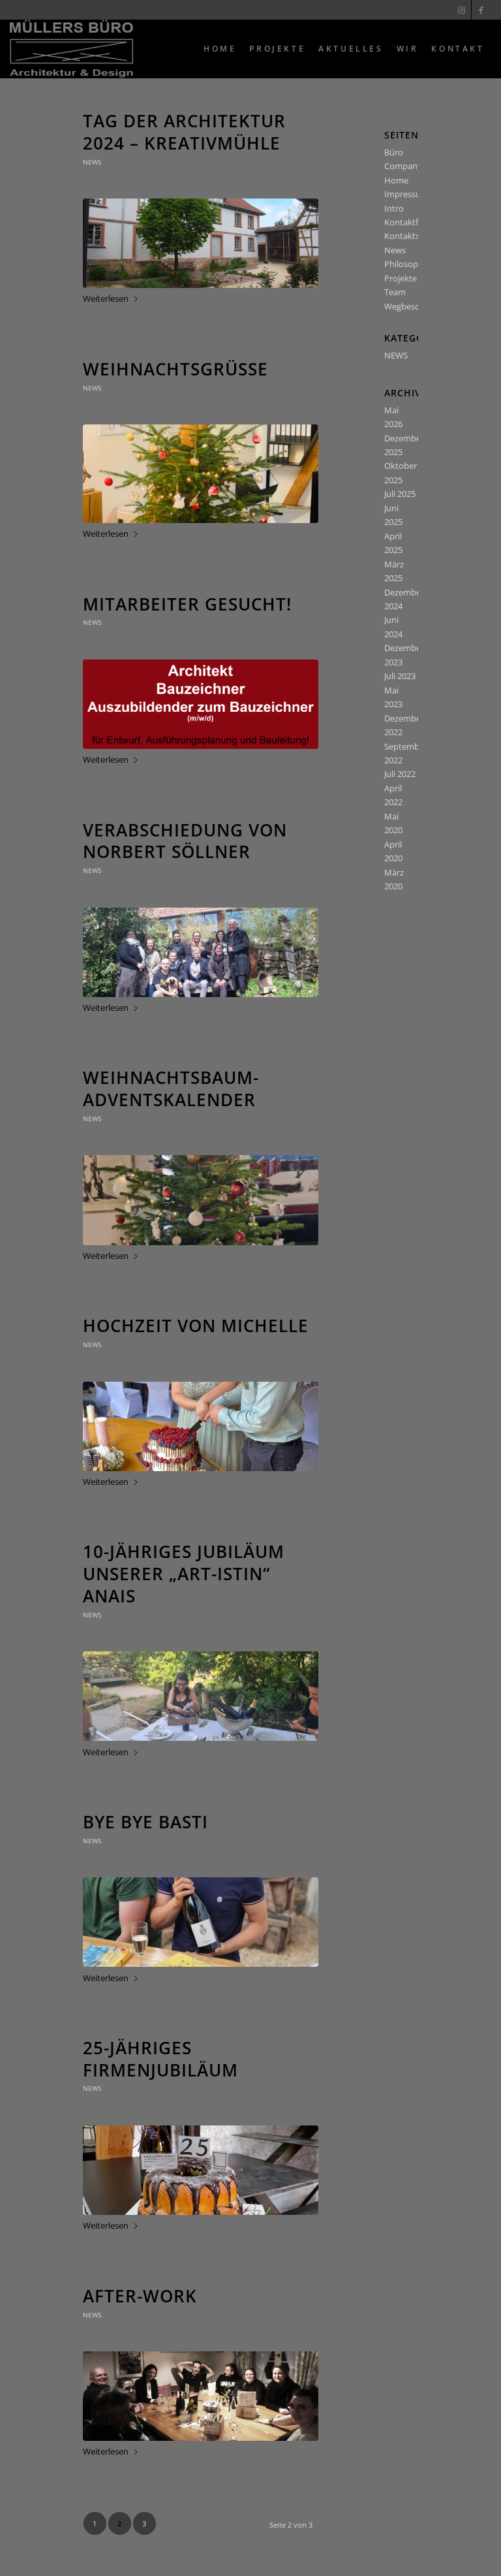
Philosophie (407, 264)
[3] (201, 1426)
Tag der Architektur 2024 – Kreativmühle (184, 132)
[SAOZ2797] (201, 1922)
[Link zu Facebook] (481, 10)
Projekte (401, 278)
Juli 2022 (400, 774)
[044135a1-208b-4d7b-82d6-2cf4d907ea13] (201, 1696)
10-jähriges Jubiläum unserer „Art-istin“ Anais (184, 1574)
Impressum (406, 194)
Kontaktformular (417, 222)
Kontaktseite (409, 236)
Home (396, 180)
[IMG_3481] (201, 2170)
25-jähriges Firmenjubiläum (160, 2059)
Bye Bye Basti (145, 1822)
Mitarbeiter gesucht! (187, 604)
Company (403, 166)
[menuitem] (220, 49)
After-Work (140, 2296)
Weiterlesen (106, 298)
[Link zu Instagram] (462, 10)
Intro (394, 208)
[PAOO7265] (201, 474)
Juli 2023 (400, 676)
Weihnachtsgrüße (175, 369)
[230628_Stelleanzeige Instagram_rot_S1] (201, 704)
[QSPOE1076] (201, 952)
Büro (394, 152)
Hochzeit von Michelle (196, 1326)
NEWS (92, 162)
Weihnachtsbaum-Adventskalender (171, 1089)
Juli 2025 (400, 494)
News (395, 250)
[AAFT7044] (201, 1200)
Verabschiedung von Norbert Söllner (185, 841)
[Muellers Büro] (71, 49)
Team (395, 292)
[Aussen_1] (201, 243)
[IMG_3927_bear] (201, 2396)
